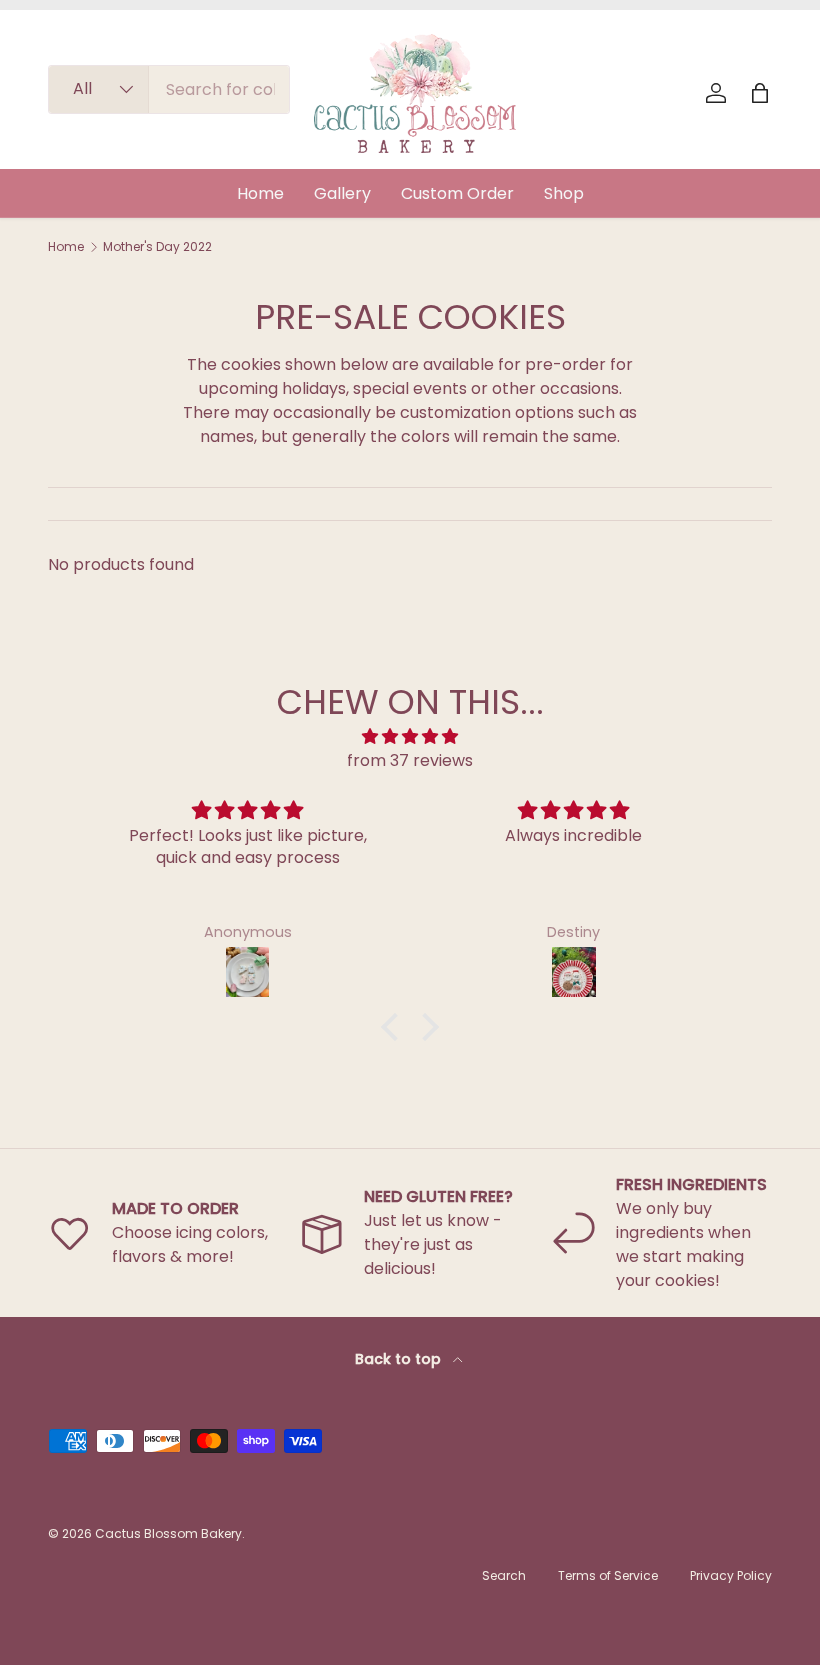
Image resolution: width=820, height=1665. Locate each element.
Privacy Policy (731, 1575)
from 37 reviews (410, 760)
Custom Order (457, 193)
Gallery (342, 193)
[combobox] (169, 89)
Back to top (400, 1359)
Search (504, 1575)
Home (260, 193)
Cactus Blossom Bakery (168, 1533)
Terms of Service (608, 1575)
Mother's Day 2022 (157, 247)
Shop (564, 193)
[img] (410, 736)
